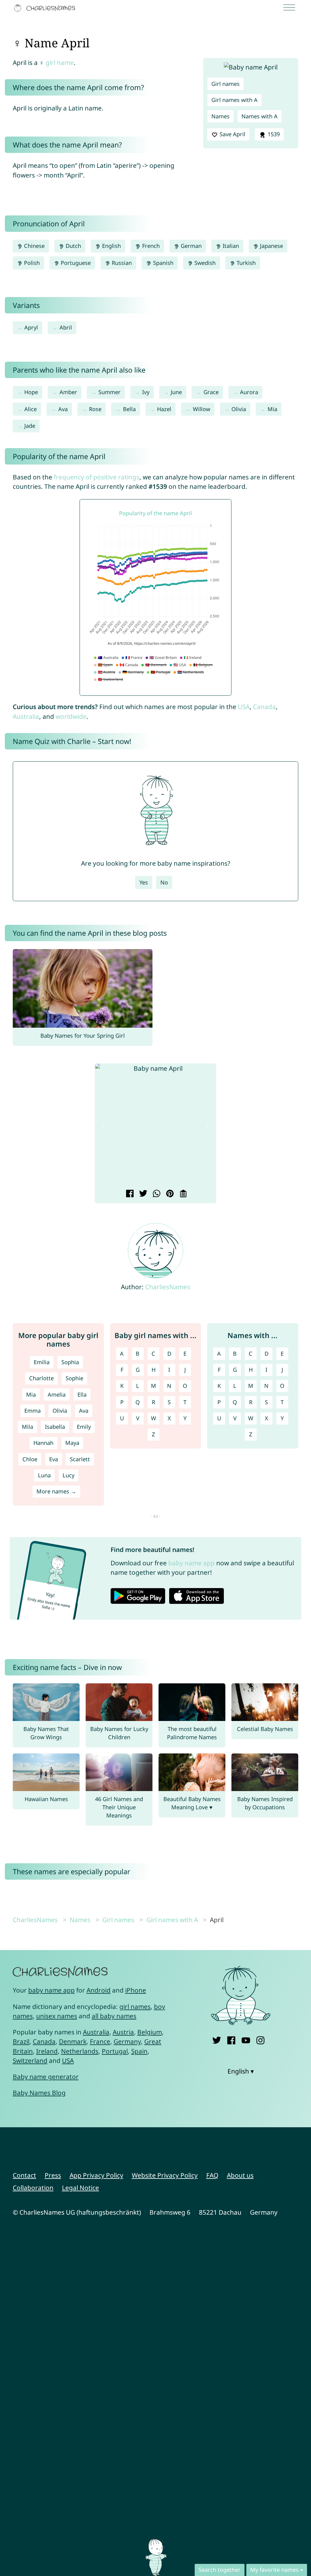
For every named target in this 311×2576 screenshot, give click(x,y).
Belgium (150, 2032)
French (150, 246)
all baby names (114, 2016)
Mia (272, 409)
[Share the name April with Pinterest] (169, 1194)
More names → (56, 1491)
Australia (26, 716)
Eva (54, 1459)
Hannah (43, 1443)
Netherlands (80, 2051)
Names (220, 116)
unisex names (57, 2016)
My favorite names (274, 2570)
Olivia (239, 409)
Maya (72, 1443)
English (111, 246)
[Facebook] (231, 2039)
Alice (31, 409)
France (100, 2041)
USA (244, 707)
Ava (63, 409)
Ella (82, 1394)
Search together (220, 2570)
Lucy (68, 1475)
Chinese (34, 246)
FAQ (212, 2175)
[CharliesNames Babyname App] (46, 8)
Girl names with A (234, 100)
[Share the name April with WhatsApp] (156, 1194)
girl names (135, 2006)
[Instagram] (260, 2039)
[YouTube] (246, 2039)
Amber (68, 392)
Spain (139, 2051)
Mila (27, 1427)
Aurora (249, 392)
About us (240, 2175)
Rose (95, 409)
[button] (104, 1126)
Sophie (74, 1378)
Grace (211, 392)
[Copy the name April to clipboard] (182, 1194)
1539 (273, 134)
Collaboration (33, 2188)
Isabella (55, 1427)
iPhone (136, 1990)
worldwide (71, 716)
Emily (84, 1427)
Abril (66, 327)
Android (99, 1990)
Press (53, 2175)
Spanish (162, 263)
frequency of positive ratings (97, 477)
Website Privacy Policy (165, 2175)
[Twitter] (217, 2039)
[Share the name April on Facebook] (129, 1194)
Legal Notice (80, 2188)
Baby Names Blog (39, 2093)
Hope (31, 392)
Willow (202, 409)
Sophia (70, 1362)
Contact (24, 2175)
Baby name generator (46, 2077)
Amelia (57, 1394)
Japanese (271, 246)
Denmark (73, 2041)
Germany (127, 2041)
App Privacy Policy (96, 2175)
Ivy (146, 392)
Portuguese (75, 263)
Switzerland (30, 2060)
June (176, 392)
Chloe (30, 1459)
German (190, 246)
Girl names (226, 84)
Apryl (31, 327)
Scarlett (80, 1459)
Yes (144, 882)
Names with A (260, 116)
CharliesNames (168, 1287)
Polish (31, 263)
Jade (30, 426)
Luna (44, 1475)
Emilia (42, 1362)
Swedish (204, 263)
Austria (123, 2032)
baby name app (191, 1563)
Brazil (21, 2041)
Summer (109, 392)
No (164, 882)
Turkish (245, 263)
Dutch (73, 246)
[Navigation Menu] (291, 8)
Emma (32, 1411)
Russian (121, 263)
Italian (230, 246)
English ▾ (241, 2071)
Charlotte (41, 1378)
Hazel (164, 409)
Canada (264, 707)
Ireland (47, 2051)
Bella (129, 409)
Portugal (115, 2051)
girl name (60, 63)
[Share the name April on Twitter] (142, 1194)
